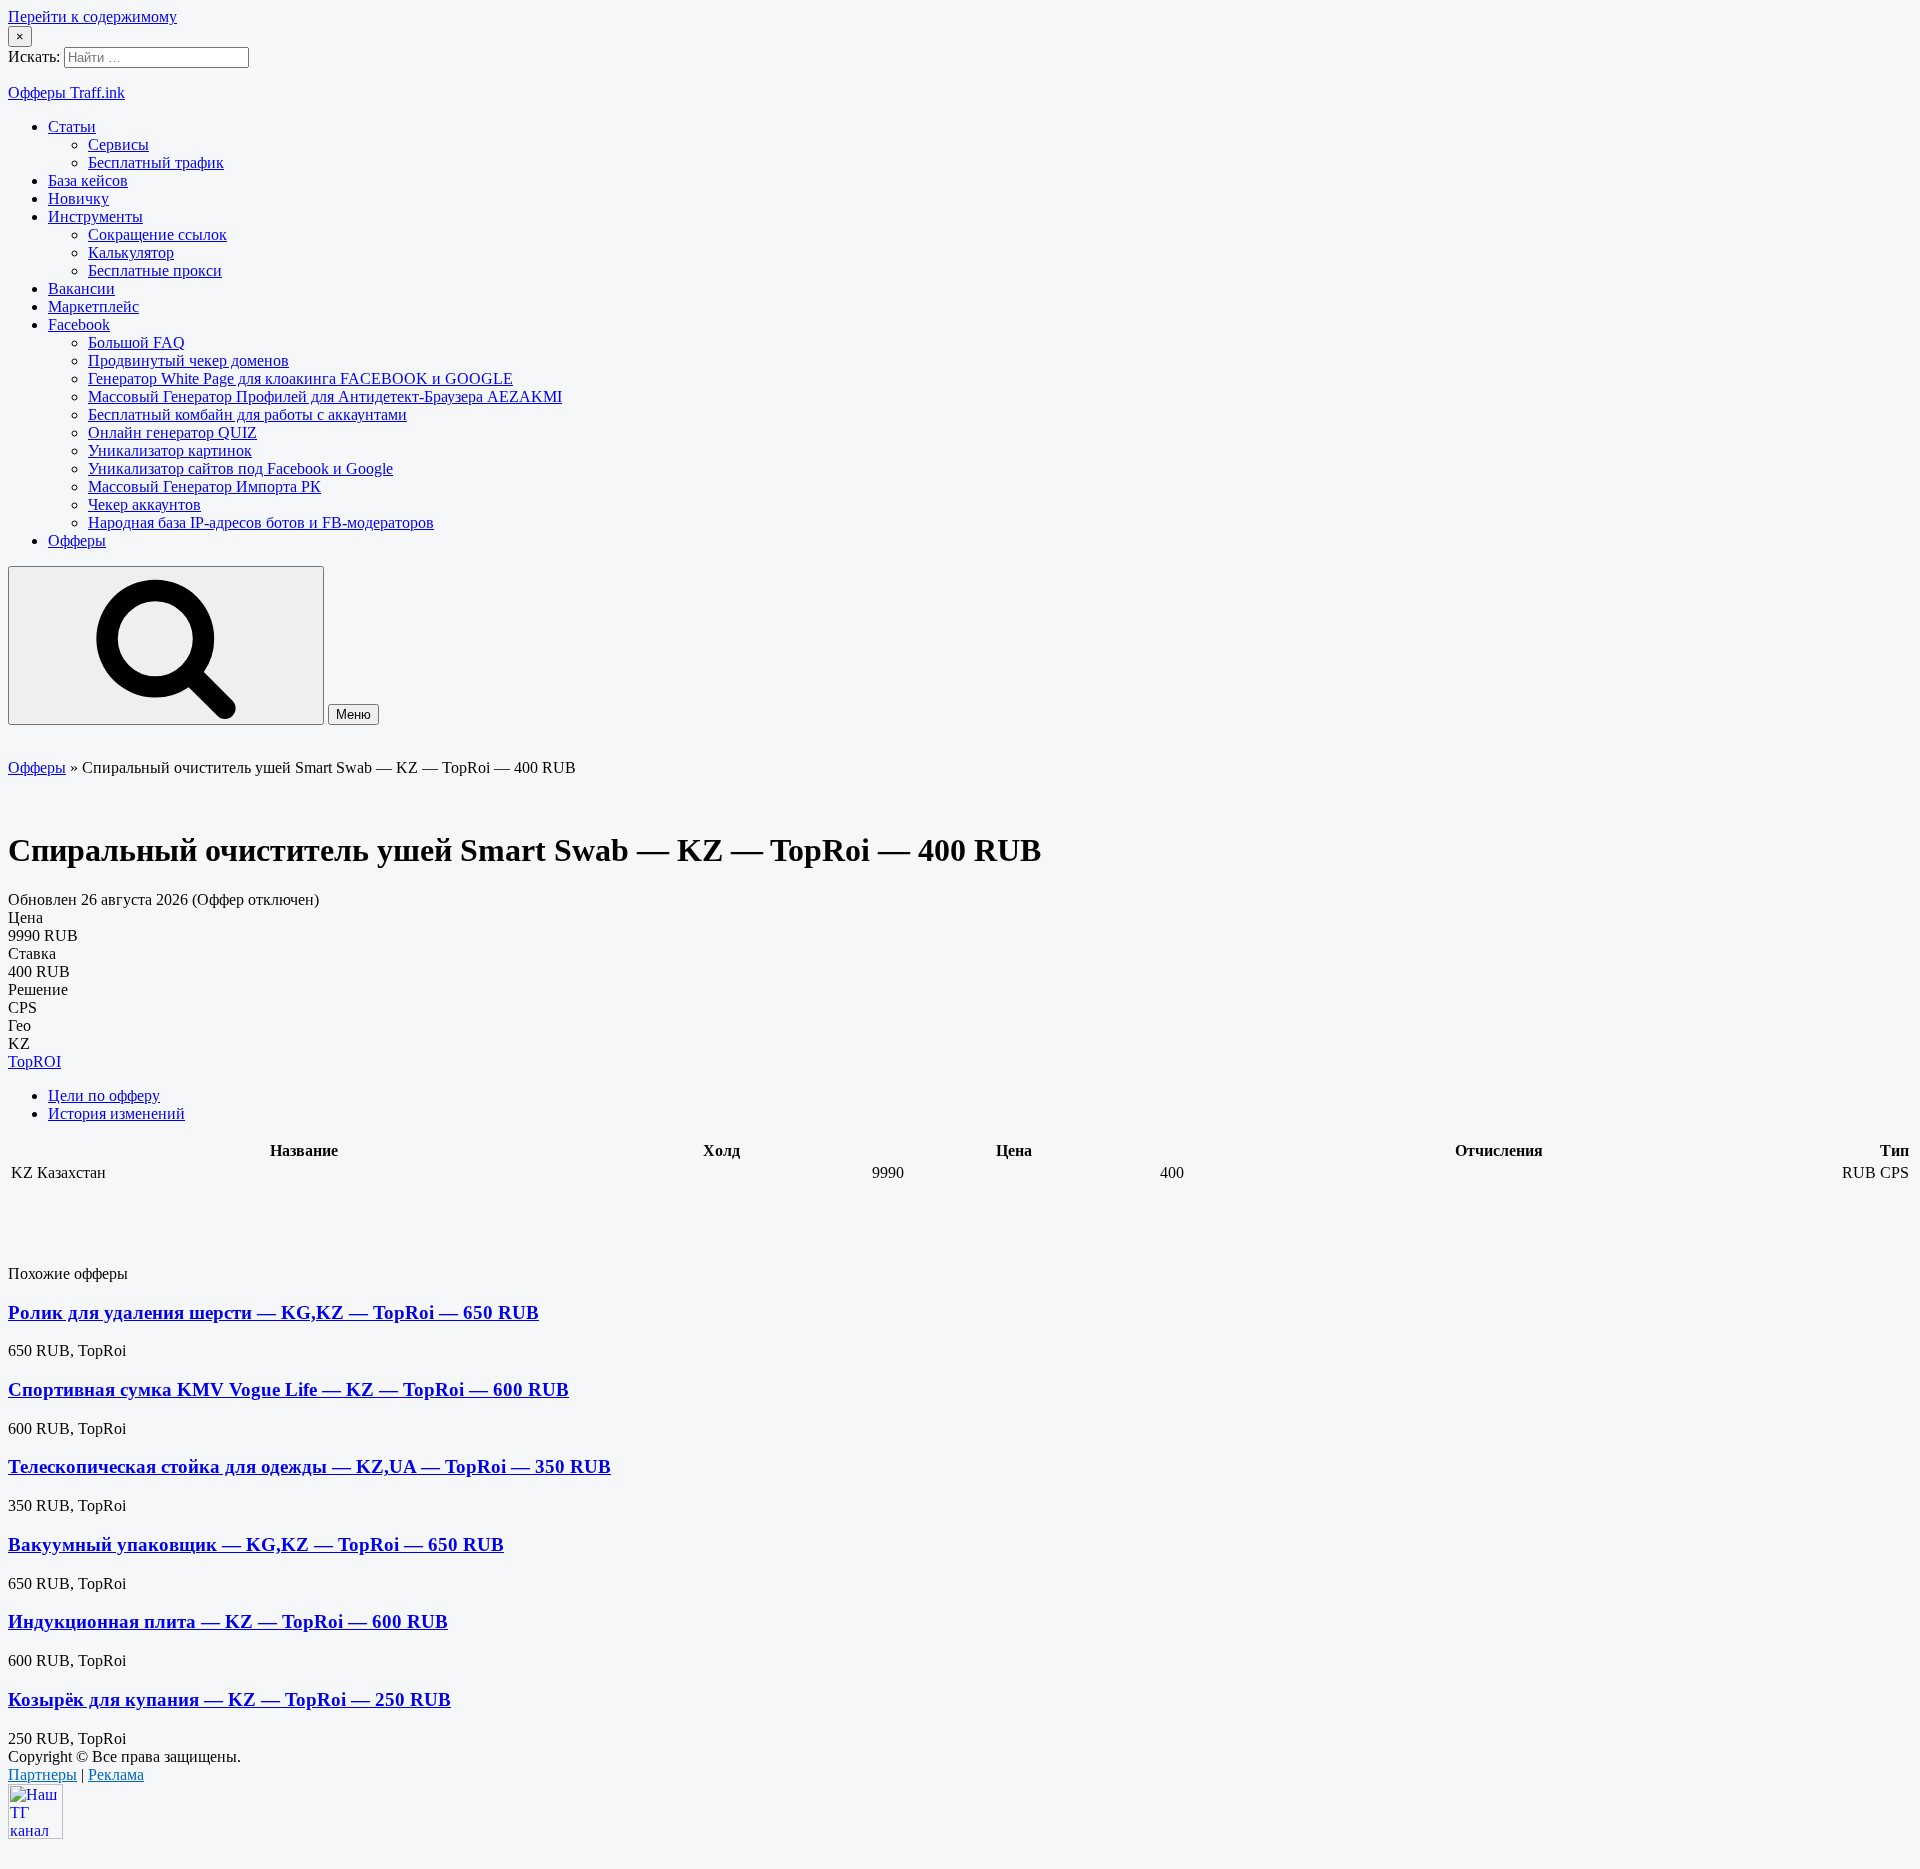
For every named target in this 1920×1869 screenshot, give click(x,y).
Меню (353, 714)
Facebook (79, 324)
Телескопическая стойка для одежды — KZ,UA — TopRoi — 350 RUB (309, 1466)
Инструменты (95, 216)
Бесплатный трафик (156, 162)
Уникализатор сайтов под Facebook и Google (240, 468)
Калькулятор (131, 252)
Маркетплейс (93, 306)
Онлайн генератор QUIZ (172, 432)
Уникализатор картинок (170, 450)
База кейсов (88, 180)
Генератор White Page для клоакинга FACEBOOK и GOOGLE (300, 378)
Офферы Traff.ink (66, 92)
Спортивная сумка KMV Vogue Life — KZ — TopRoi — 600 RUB (288, 1389)
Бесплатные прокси (155, 270)
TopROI (34, 1061)
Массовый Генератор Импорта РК (204, 486)
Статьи (72, 126)
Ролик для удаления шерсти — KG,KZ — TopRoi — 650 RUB (273, 1312)
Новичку (78, 198)
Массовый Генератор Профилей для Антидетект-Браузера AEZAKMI (325, 396)
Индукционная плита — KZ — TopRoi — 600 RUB (228, 1621)
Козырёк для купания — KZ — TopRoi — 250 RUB (229, 1699)
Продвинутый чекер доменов (188, 360)
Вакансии (81, 288)
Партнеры (42, 1774)
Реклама (116, 1774)
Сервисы (118, 144)
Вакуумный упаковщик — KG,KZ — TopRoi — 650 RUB (256, 1544)
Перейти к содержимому (92, 16)
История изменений (116, 1113)
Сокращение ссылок (157, 234)
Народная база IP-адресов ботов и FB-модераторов (261, 522)
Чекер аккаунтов (144, 504)
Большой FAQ (136, 342)
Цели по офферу (104, 1095)
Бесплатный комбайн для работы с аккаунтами (247, 414)
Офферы (77, 540)
